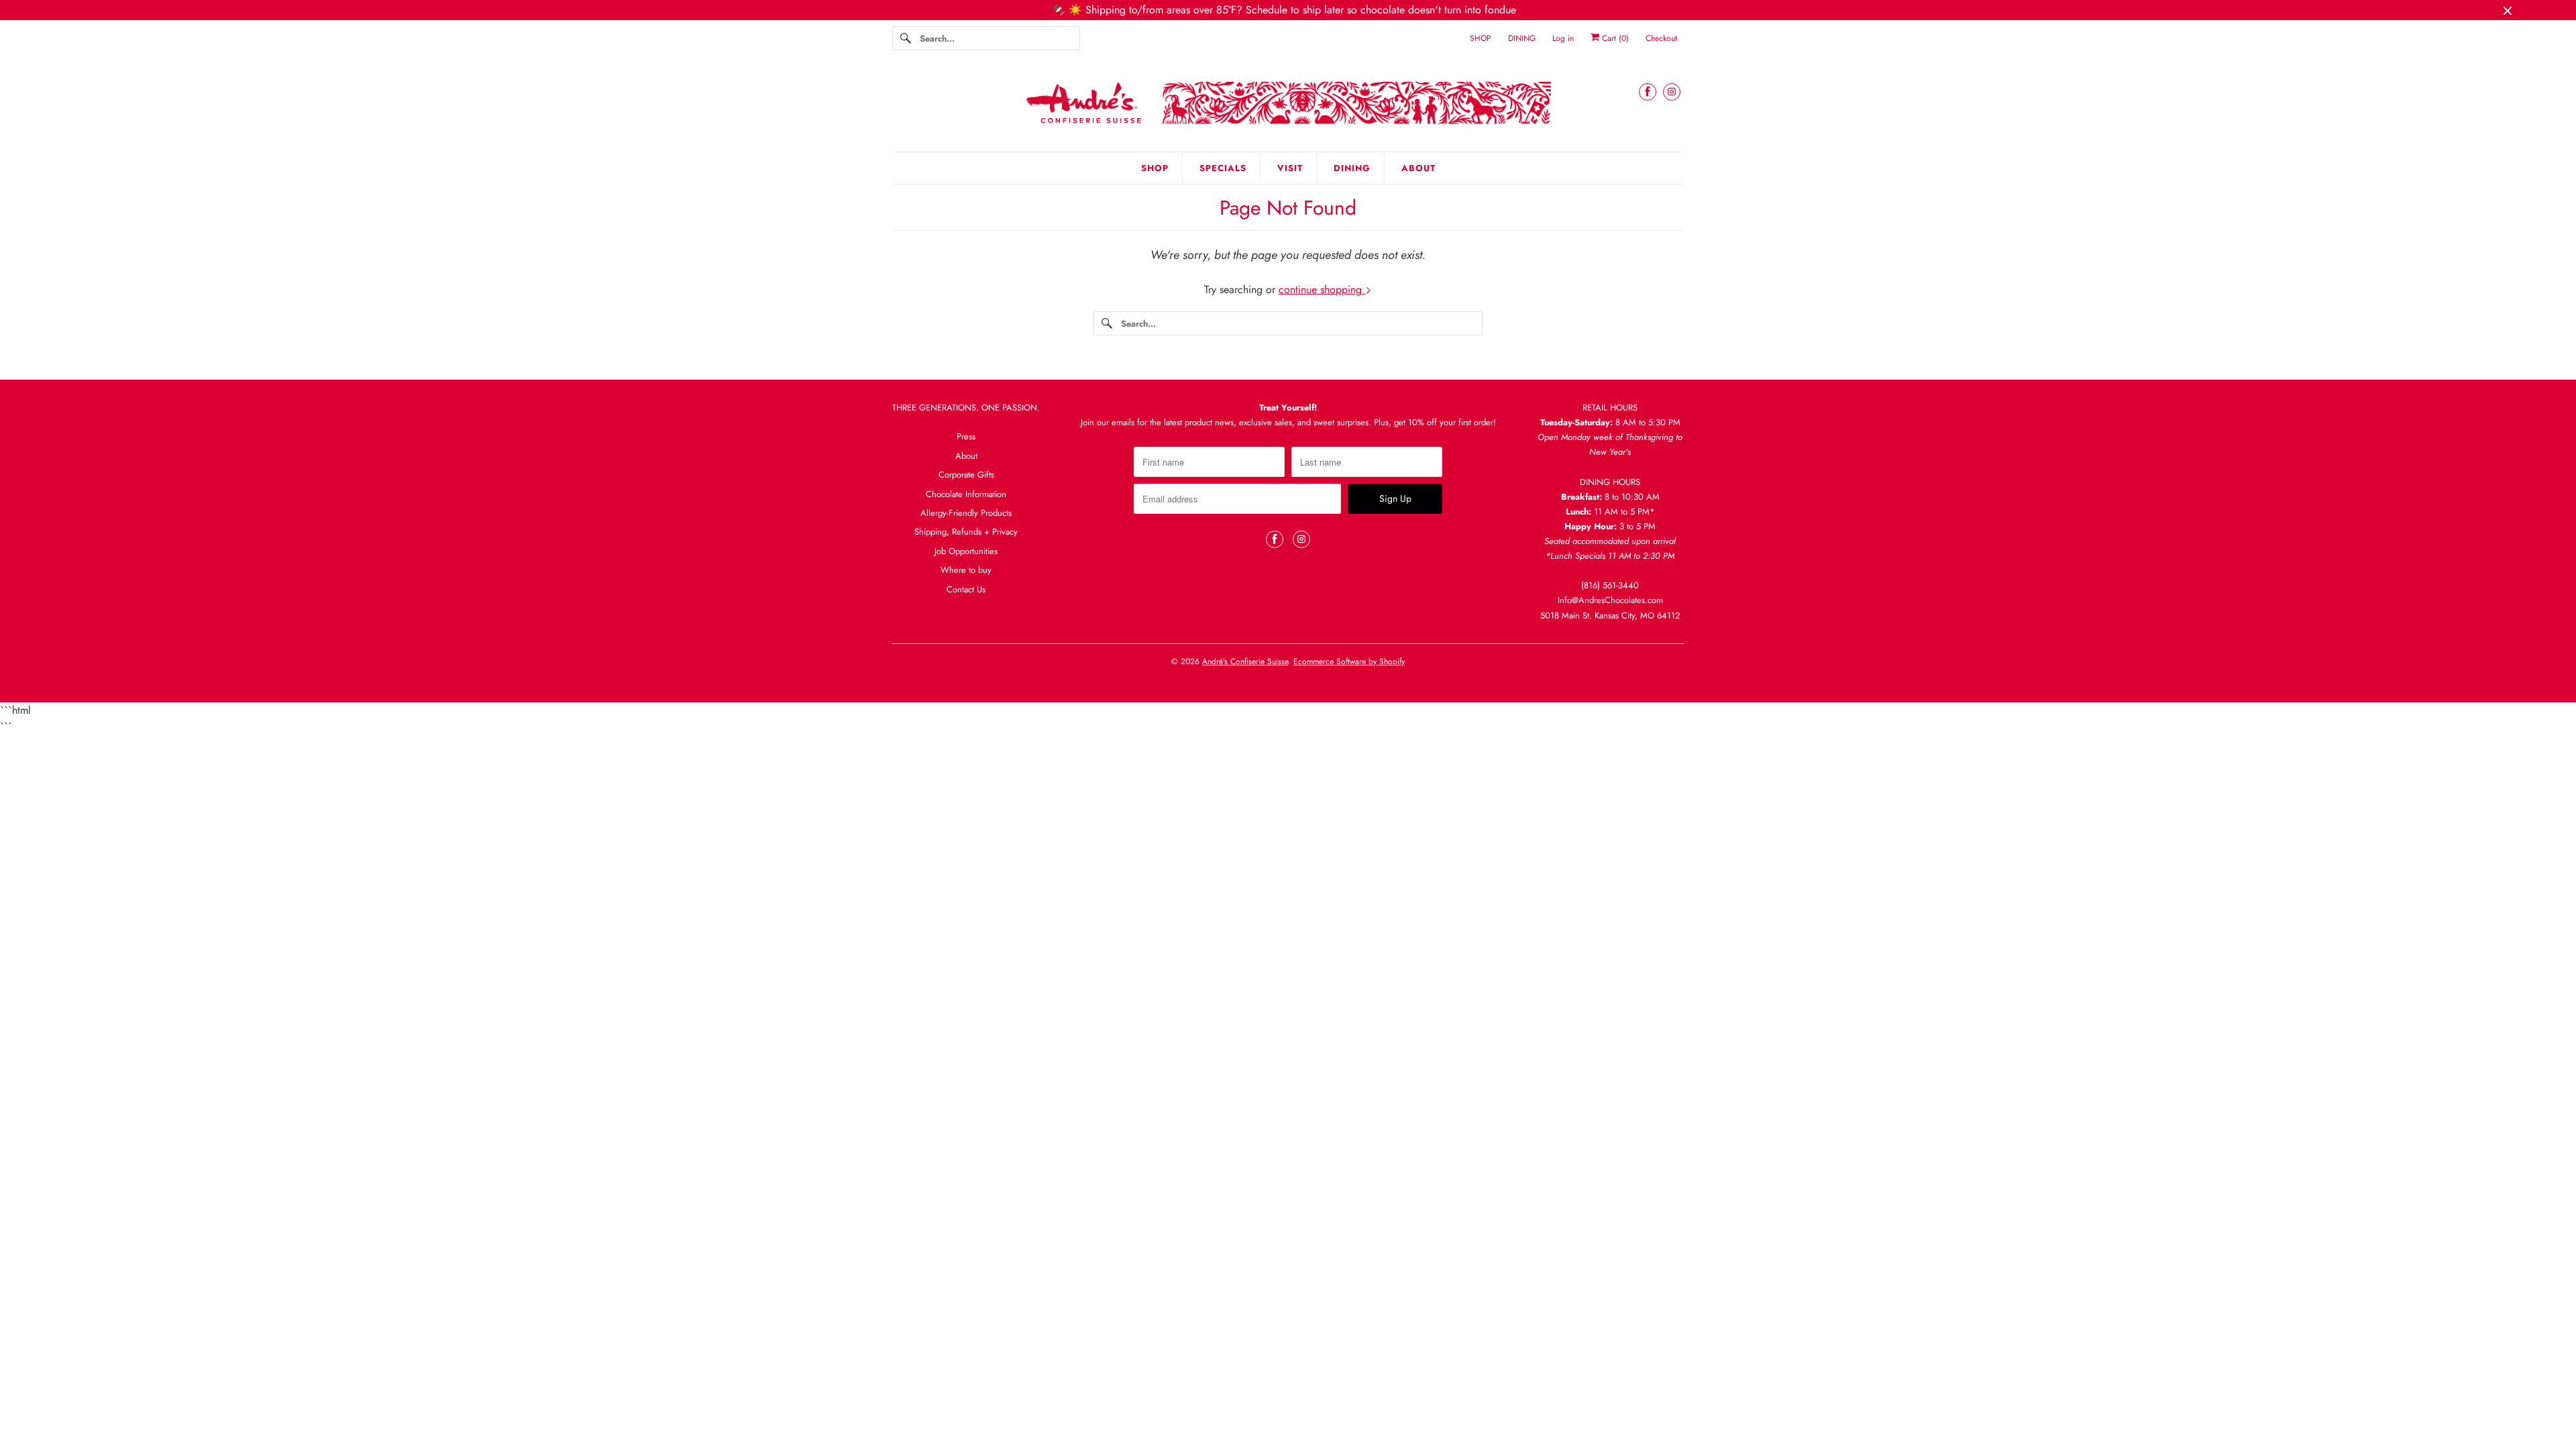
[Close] (1471, 587)
